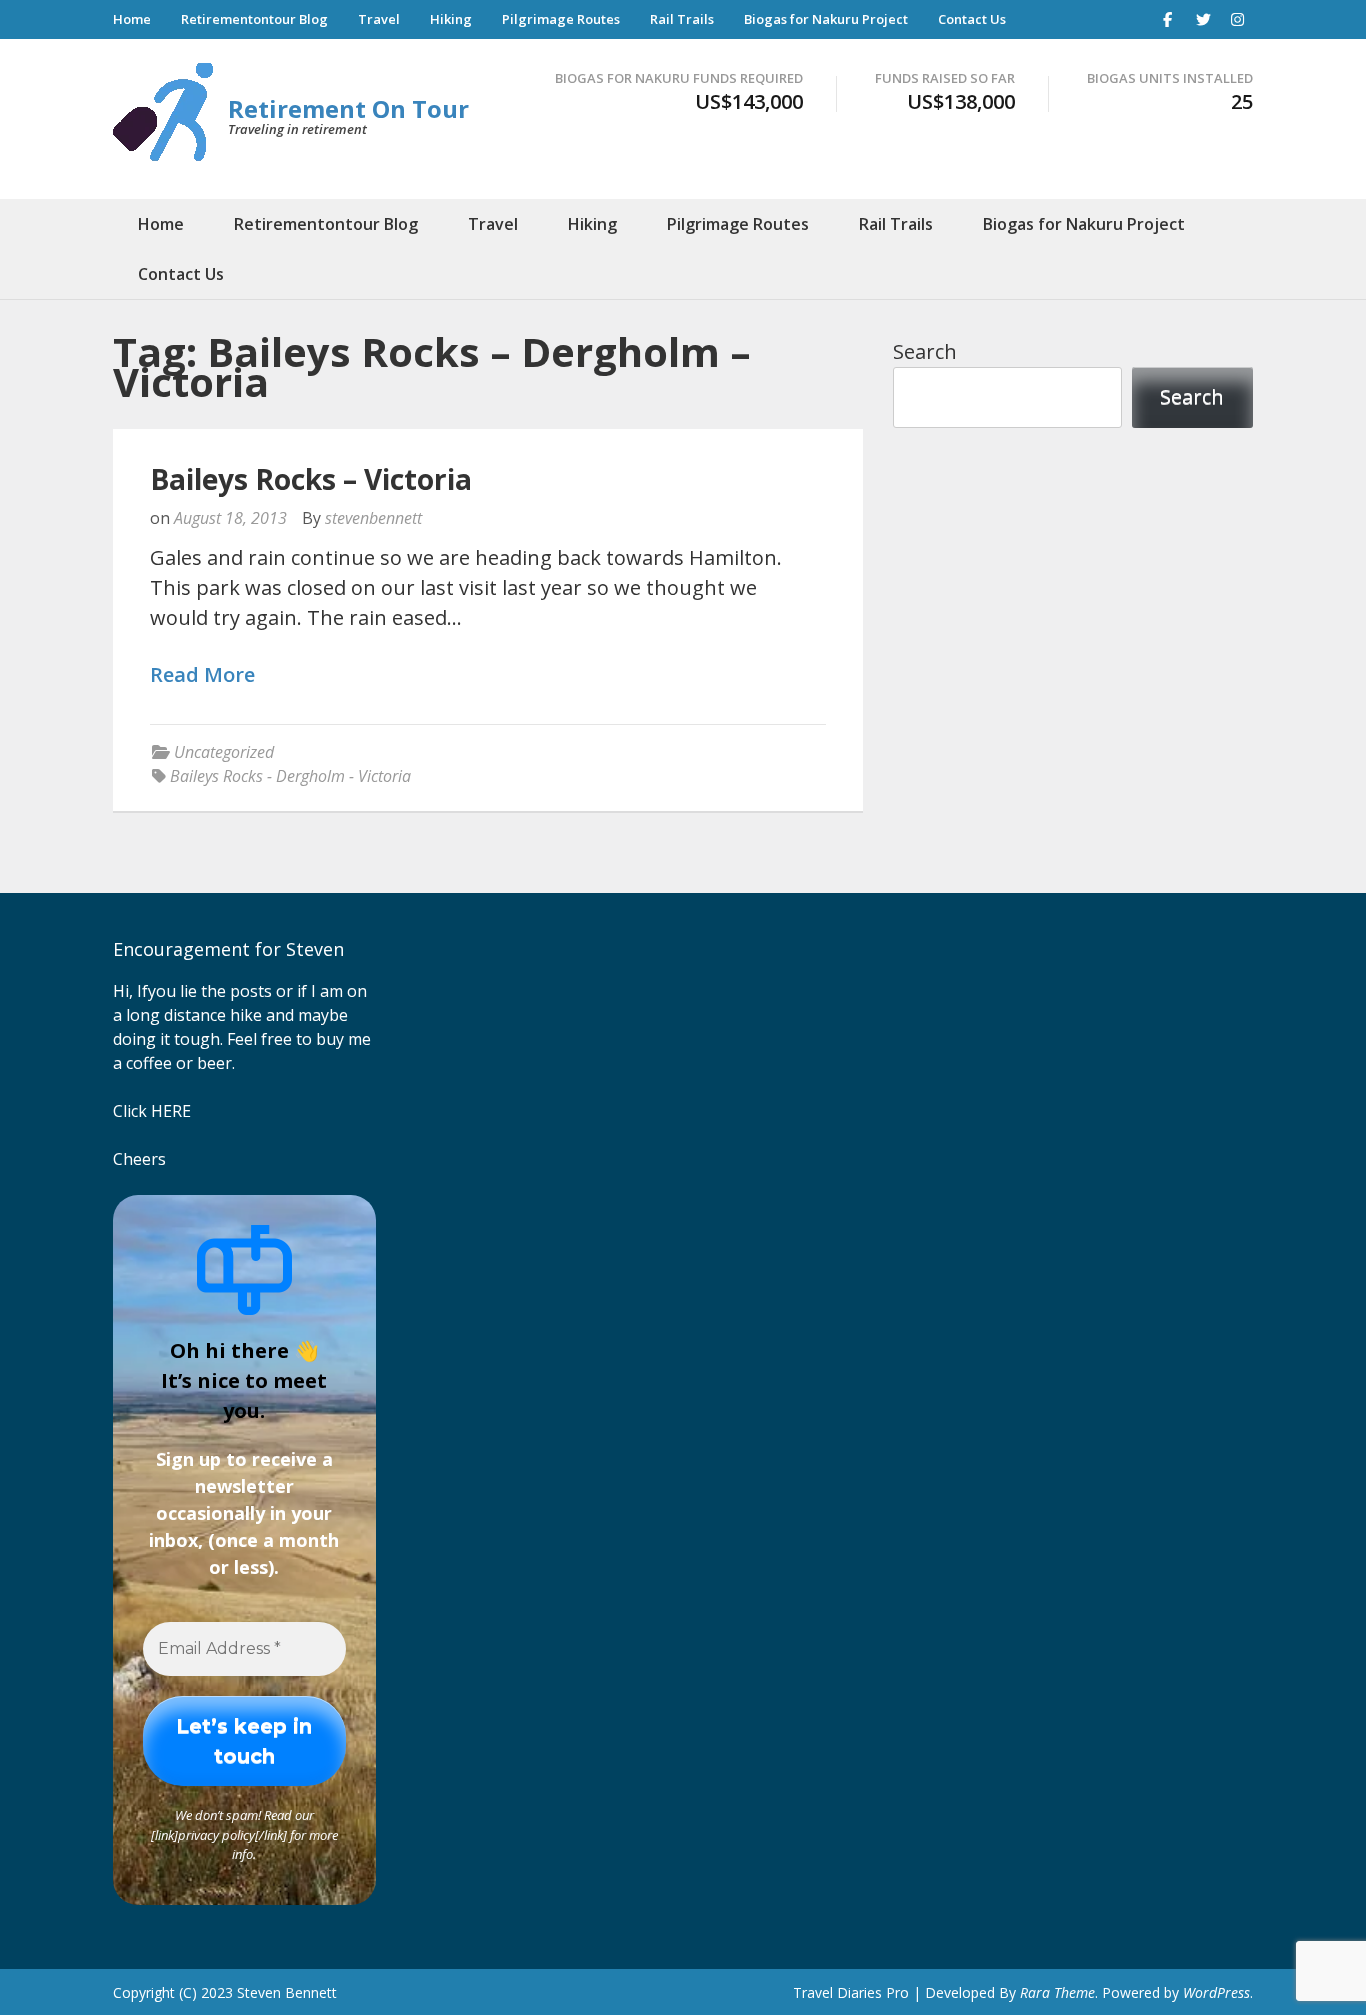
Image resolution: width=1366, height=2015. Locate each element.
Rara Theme (1057, 1992)
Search (925, 351)
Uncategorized (224, 752)
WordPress (1216, 1992)
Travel (379, 19)
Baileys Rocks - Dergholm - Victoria (290, 776)
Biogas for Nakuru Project (826, 19)
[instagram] (1238, 19)
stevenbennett (373, 518)
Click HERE (152, 1111)
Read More (202, 675)
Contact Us (972, 19)
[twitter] (1203, 19)
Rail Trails (682, 19)
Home (132, 19)
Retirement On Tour (348, 108)
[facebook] (1168, 19)
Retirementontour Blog (254, 19)
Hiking (451, 19)
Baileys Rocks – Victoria (311, 479)
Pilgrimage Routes (561, 19)
